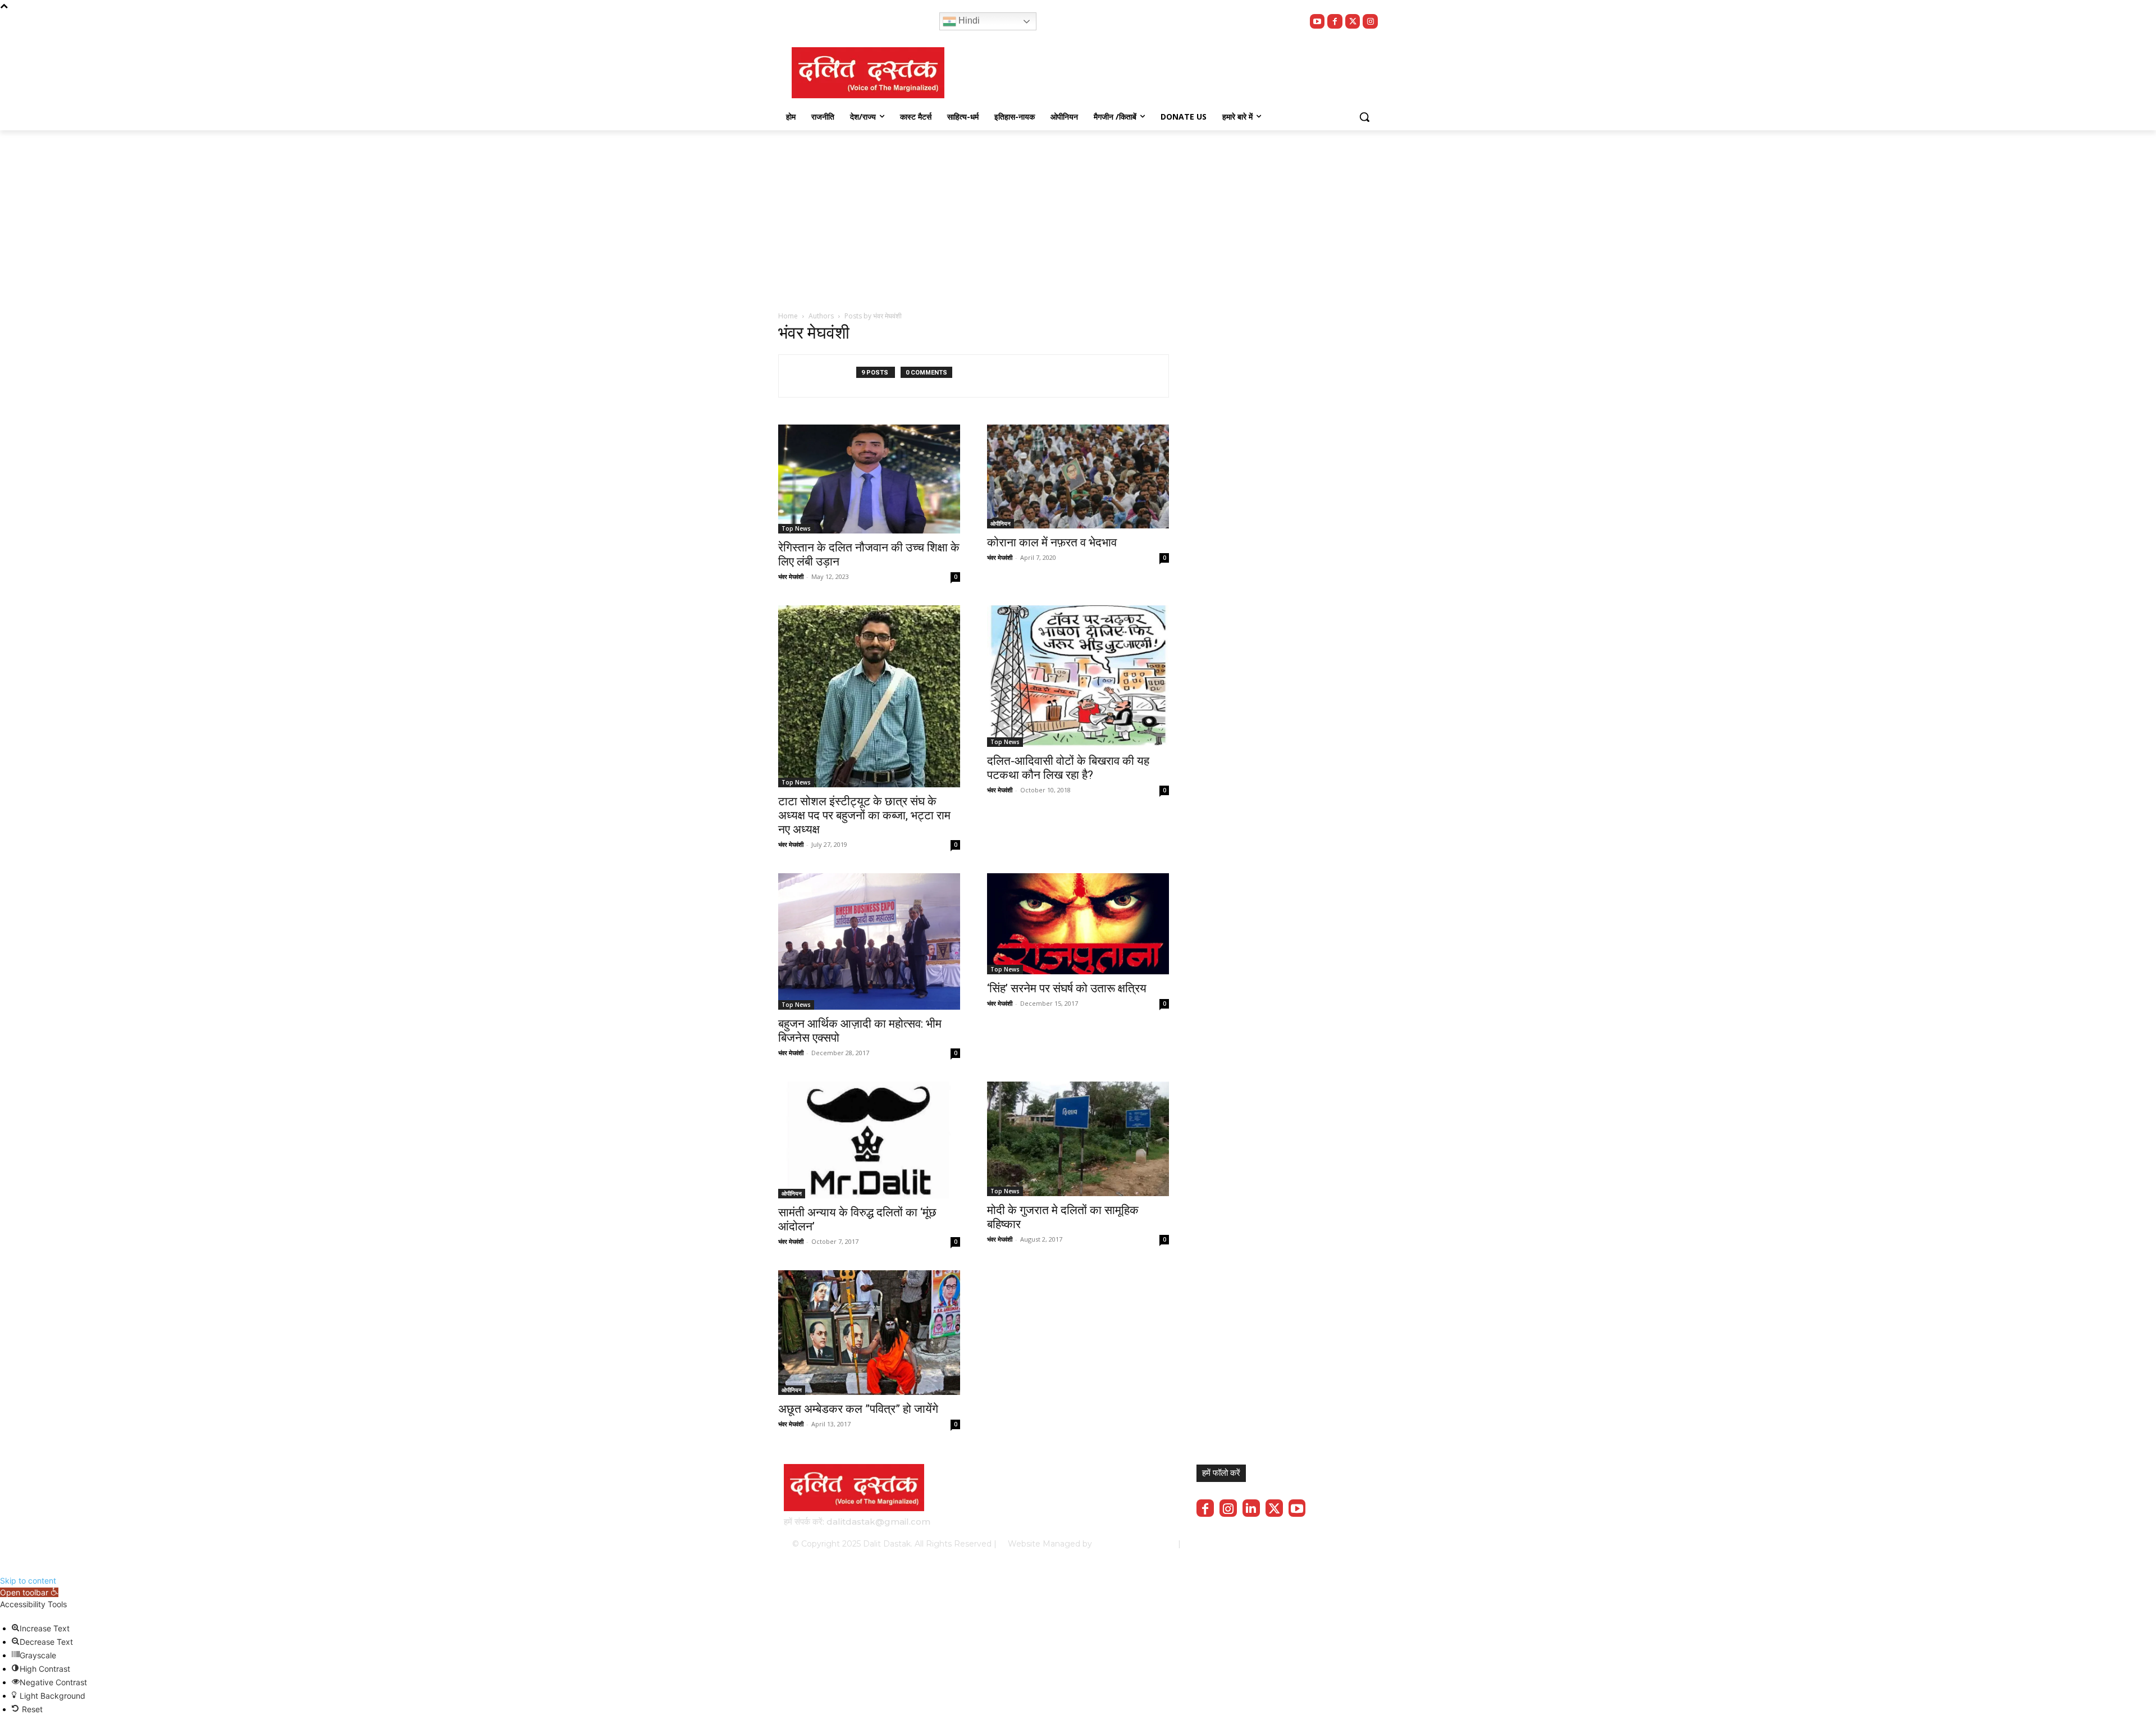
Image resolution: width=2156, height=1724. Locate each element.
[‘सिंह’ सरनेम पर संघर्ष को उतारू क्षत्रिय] (1078, 924)
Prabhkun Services (1132, 1544)
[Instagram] (1370, 22)
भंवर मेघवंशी (791, 576)
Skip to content (28, 1581)
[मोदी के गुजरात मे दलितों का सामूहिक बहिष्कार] (1078, 1139)
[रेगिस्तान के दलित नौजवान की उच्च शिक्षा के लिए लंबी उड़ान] (869, 479)
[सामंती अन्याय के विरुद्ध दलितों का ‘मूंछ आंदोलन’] (869, 1140)
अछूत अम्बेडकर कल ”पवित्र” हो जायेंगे (858, 1409)
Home (788, 316)
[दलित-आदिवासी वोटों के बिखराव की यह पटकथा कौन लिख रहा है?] (1078, 676)
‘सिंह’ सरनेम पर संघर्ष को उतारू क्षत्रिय (1067, 988)
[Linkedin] (1251, 1508)
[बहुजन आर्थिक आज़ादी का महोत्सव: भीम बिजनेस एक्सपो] (869, 941)
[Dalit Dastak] (868, 73)
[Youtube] (1317, 22)
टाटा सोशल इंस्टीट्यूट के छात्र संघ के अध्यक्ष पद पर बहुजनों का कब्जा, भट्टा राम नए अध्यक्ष (864, 815)
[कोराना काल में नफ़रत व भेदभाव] (1078, 476)
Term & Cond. (1289, 1544)
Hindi (968, 20)
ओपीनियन (1001, 523)
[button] (1364, 117)
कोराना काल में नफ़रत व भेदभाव (1052, 542)
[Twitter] (1353, 22)
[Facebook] (1335, 22)
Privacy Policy (1228, 1544)
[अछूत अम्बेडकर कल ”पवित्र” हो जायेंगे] (869, 1333)
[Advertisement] (1078, 215)
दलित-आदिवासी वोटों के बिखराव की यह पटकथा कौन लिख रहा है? (1068, 768)
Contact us (1343, 1544)
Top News (796, 528)
